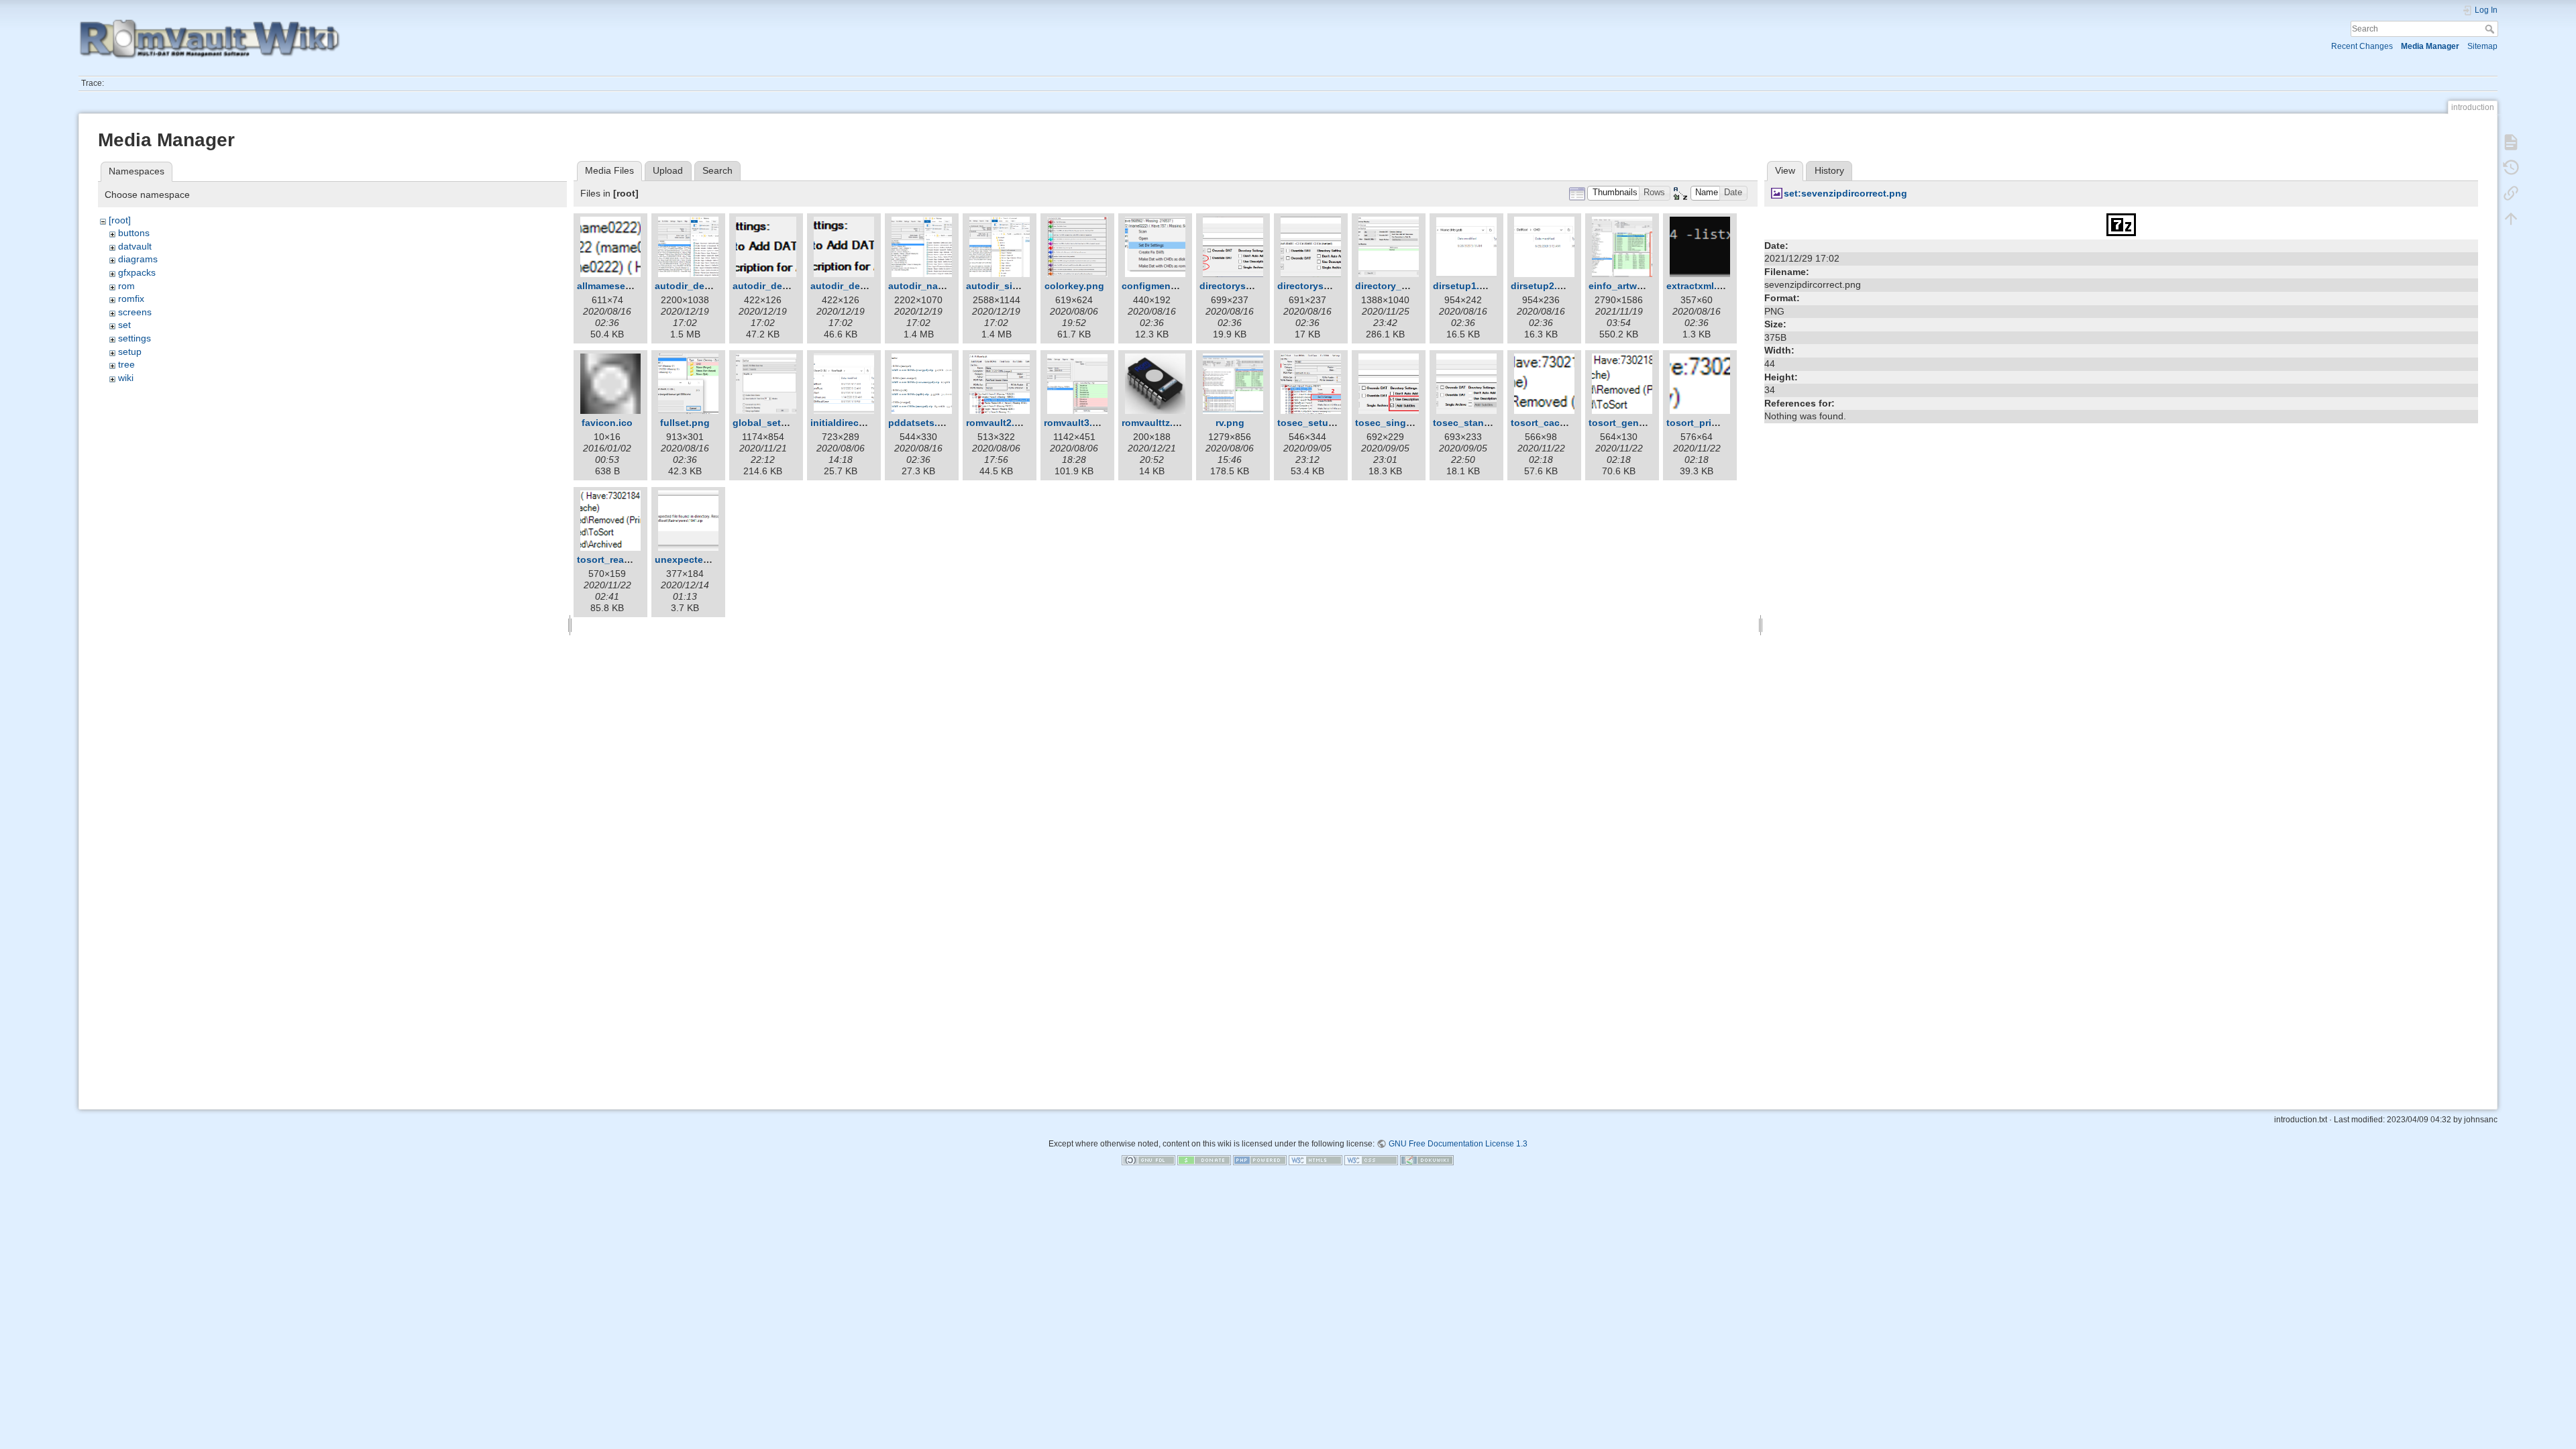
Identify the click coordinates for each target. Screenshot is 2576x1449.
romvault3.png (1077, 423)
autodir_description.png (710, 286)
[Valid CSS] (1371, 1160)
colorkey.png (1074, 286)
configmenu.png (1160, 286)
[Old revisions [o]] (2511, 168)
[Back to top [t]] (2511, 219)
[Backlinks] (2511, 193)
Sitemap (2482, 46)
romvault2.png (999, 423)
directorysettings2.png (1330, 286)
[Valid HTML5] (1316, 1160)
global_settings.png (779, 423)
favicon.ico (607, 423)
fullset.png (685, 423)
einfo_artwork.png (1630, 286)
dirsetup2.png (1543, 286)
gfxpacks (137, 272)
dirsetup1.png (1465, 286)
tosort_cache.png (1551, 423)
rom (126, 286)
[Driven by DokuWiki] (1427, 1160)
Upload (668, 170)
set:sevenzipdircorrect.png (1845, 193)
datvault (135, 246)
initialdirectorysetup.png (867, 423)
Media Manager (2430, 46)
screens (135, 312)
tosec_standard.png (1479, 423)
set (124, 325)
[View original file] (2121, 223)
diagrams (138, 259)
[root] (120, 220)
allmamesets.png (616, 286)
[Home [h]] (671, 22)
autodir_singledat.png (1017, 286)
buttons (134, 233)
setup (130, 352)
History (1829, 170)
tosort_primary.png (1710, 423)
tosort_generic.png (1632, 423)
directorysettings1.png (1252, 286)
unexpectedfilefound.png (713, 559)
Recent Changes (2362, 46)
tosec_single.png (1395, 423)
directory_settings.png (1407, 286)
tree (126, 364)
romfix (131, 299)
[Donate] (1204, 1160)
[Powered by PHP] (1260, 1160)
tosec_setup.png (1316, 423)
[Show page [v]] (2511, 142)
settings (135, 338)
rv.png (1230, 423)
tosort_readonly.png (624, 559)
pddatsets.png (922, 423)
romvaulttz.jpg (1155, 423)
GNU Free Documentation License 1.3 (1458, 1144)
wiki (126, 378)
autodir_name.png (930, 286)
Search (2491, 29)
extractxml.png (1701, 286)
